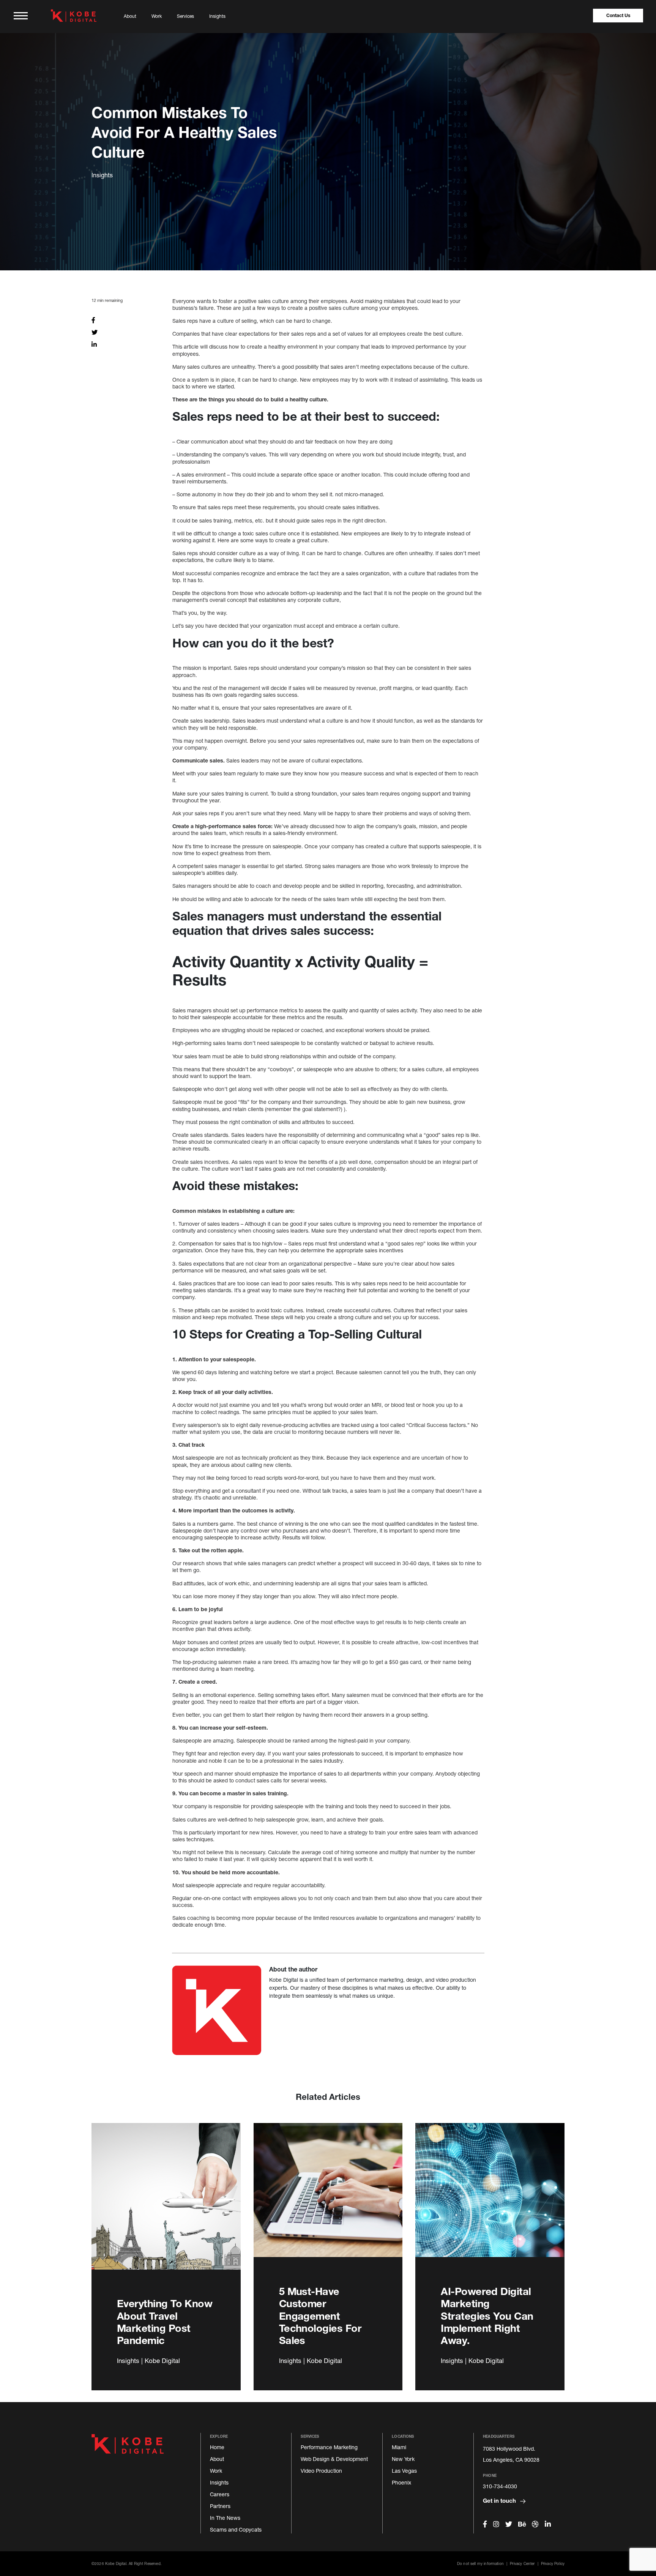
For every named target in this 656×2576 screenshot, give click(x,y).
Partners (220, 2506)
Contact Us (618, 15)
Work (157, 16)
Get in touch (500, 2500)
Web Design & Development (334, 2459)
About (130, 16)
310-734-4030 (500, 2486)
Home (217, 2447)
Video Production (321, 2471)
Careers (220, 2494)
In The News (225, 2518)
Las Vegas (404, 2471)
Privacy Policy (553, 2563)
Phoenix (401, 2482)
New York (403, 2459)
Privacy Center (522, 2563)
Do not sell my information (480, 2563)
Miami (399, 2447)
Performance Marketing (329, 2447)
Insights (217, 16)
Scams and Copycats (236, 2529)
